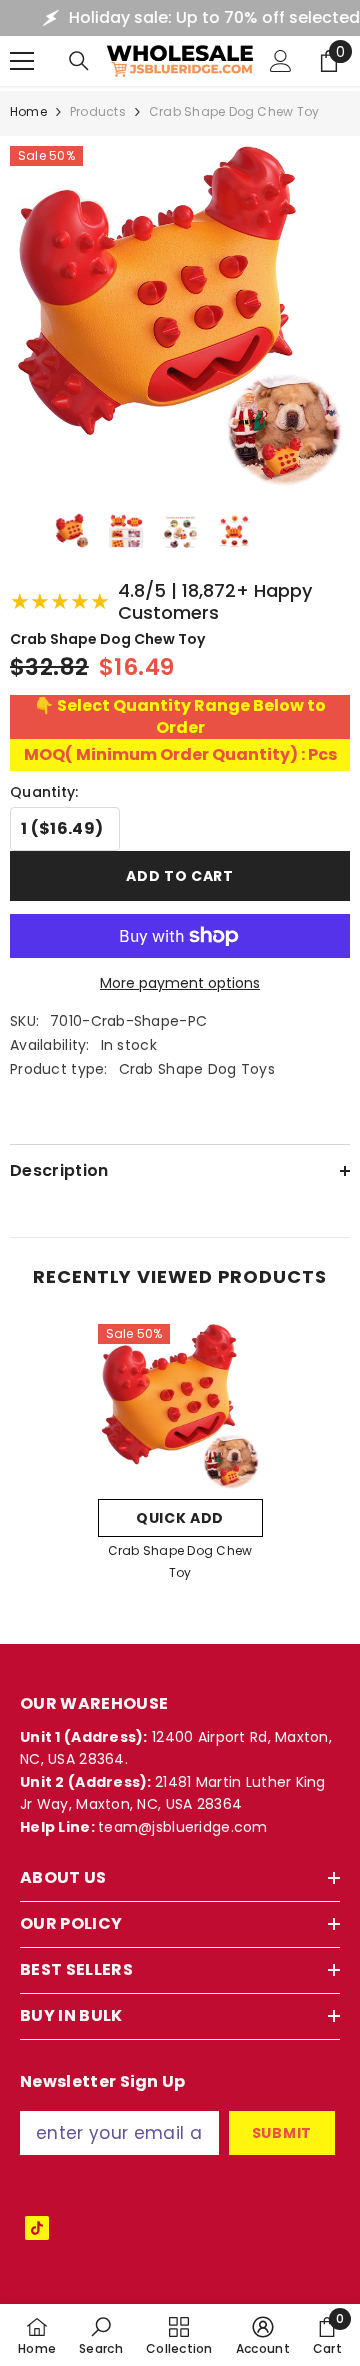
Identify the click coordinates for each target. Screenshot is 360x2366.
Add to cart (180, 876)
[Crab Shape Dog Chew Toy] (180, 1406)
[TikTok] (37, 2228)
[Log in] (281, 61)
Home (28, 111)
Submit (282, 2133)
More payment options (180, 983)
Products (98, 111)
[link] (101, 2335)
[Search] (79, 61)
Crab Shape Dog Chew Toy (180, 1561)
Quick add (180, 1518)
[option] (180, 1459)
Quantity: (44, 792)
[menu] (22, 61)
